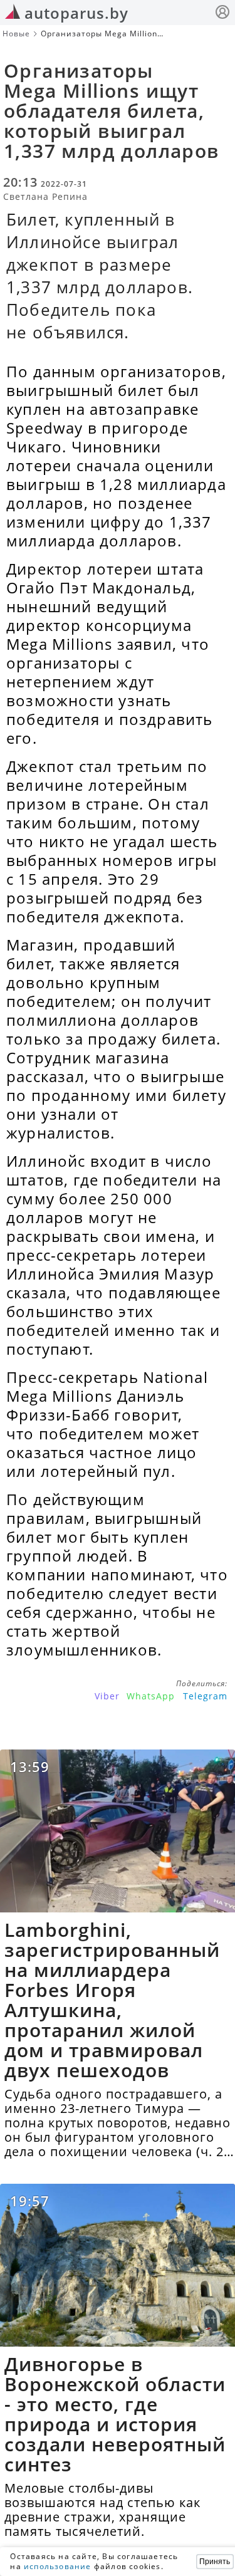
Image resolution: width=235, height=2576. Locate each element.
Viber (107, 1696)
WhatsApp (151, 1696)
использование (58, 2566)
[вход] (222, 13)
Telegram (205, 1696)
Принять (215, 2562)
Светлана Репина (45, 196)
